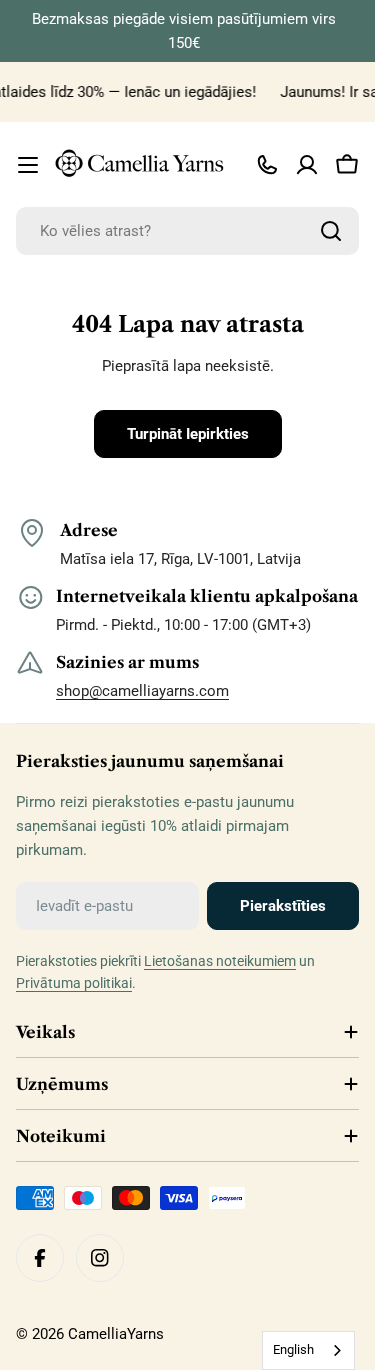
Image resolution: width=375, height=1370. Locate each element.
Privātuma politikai (74, 983)
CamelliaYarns (116, 1334)
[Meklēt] (331, 231)
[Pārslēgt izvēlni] (28, 165)
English (293, 1349)
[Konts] (307, 165)
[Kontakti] (267, 165)
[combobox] (187, 231)
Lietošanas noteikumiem (220, 961)
